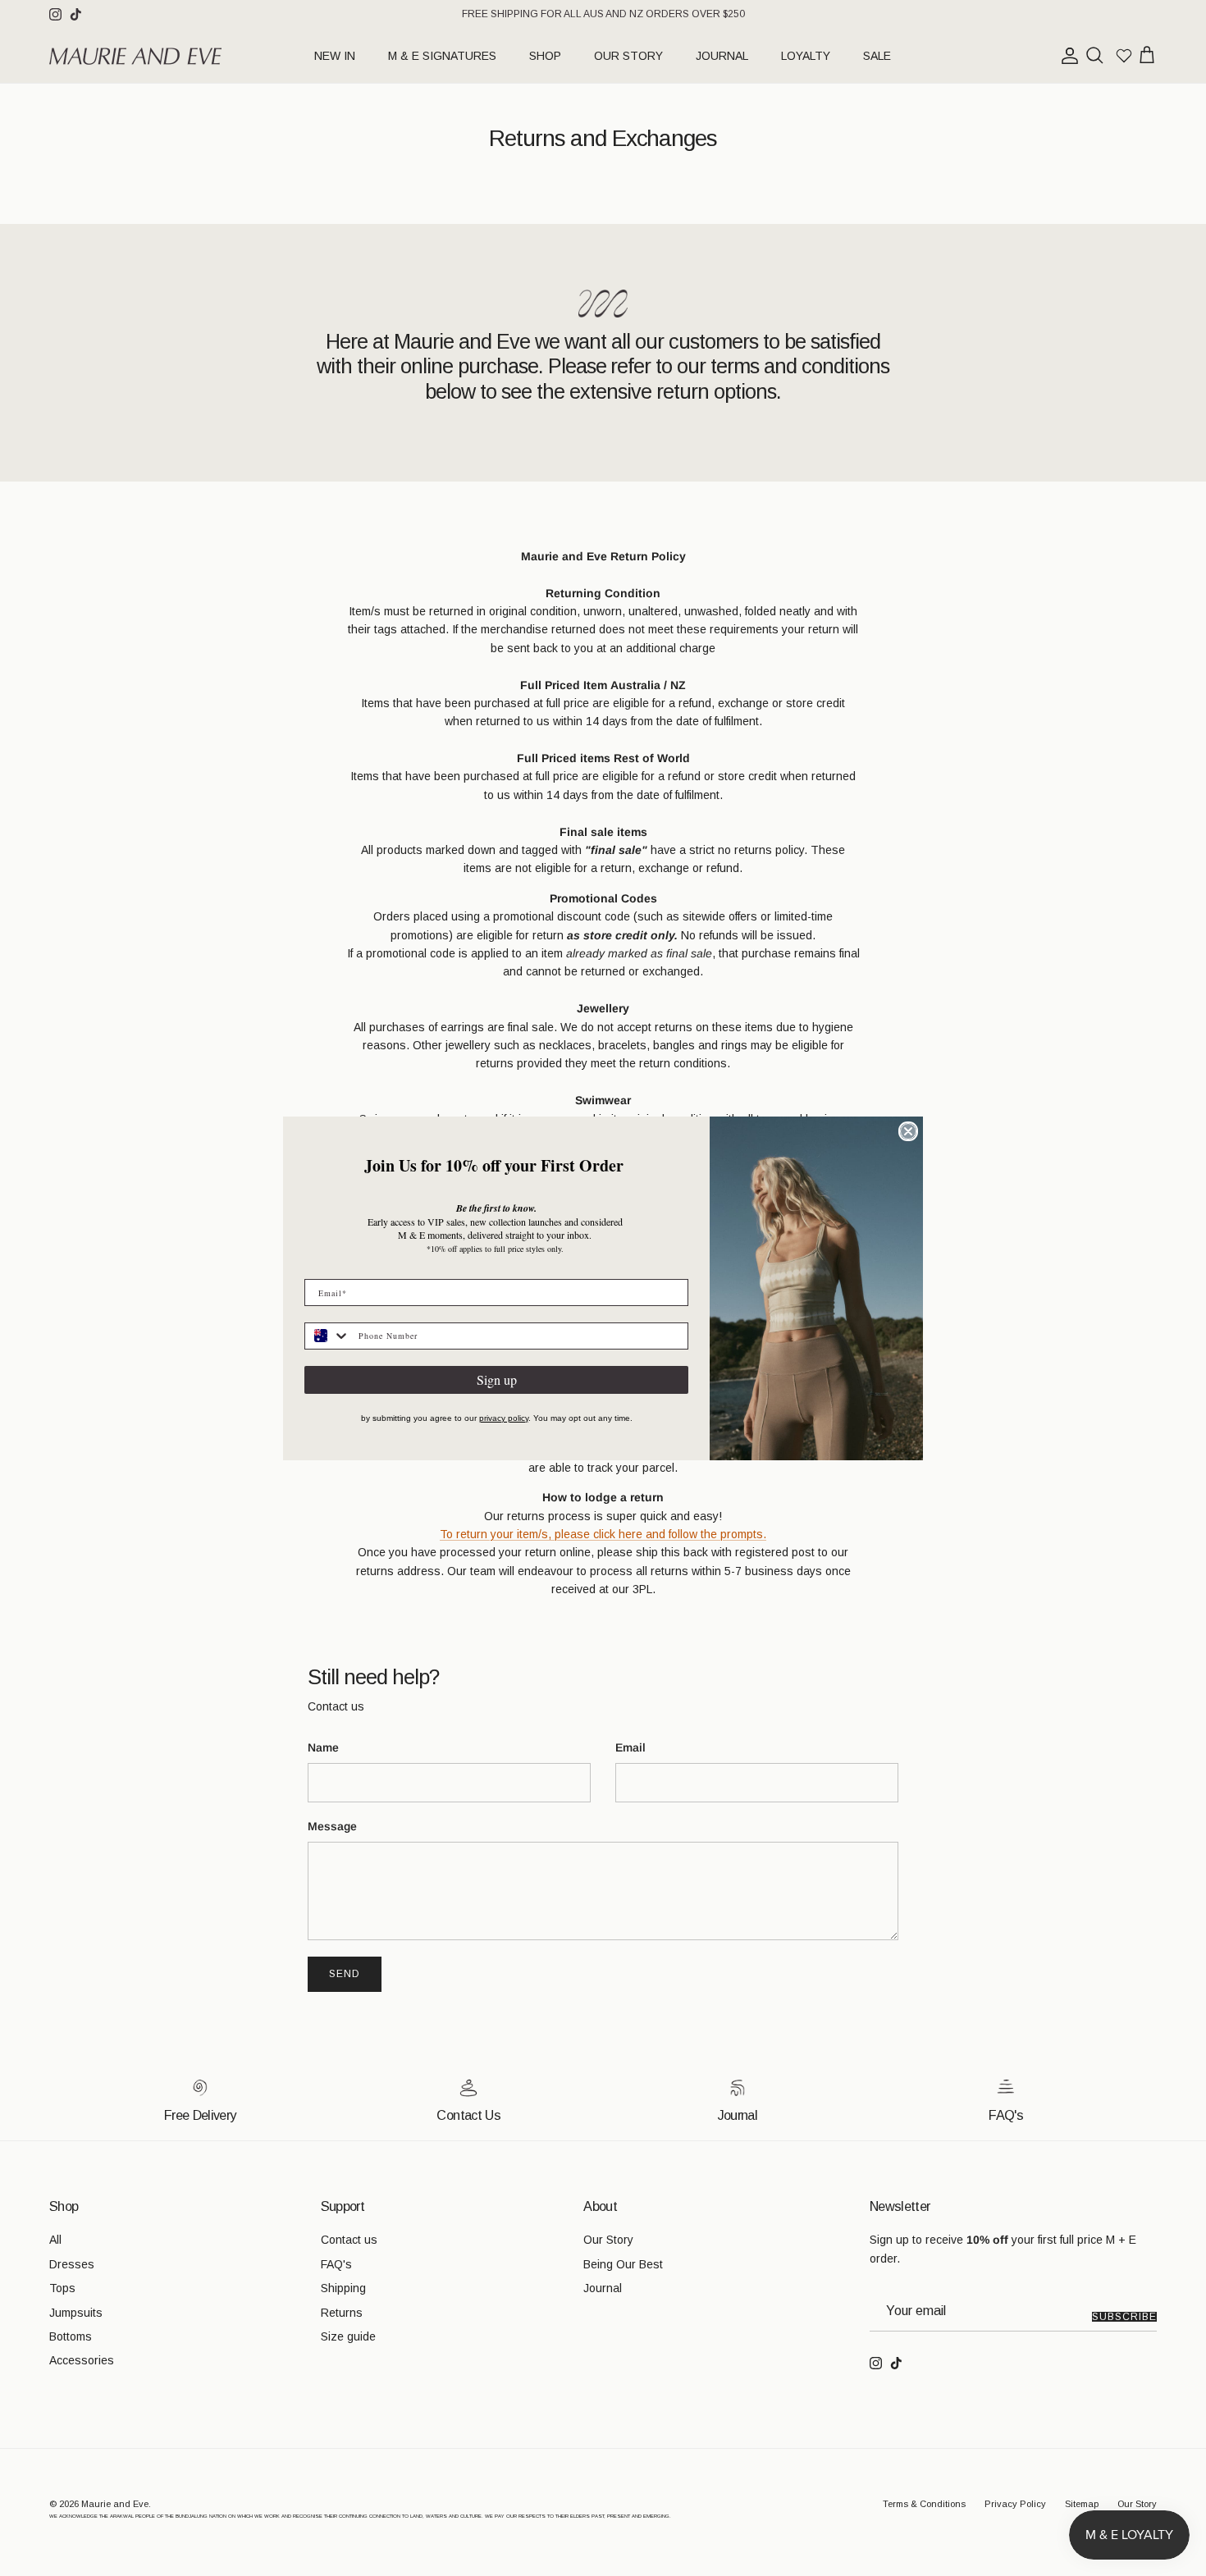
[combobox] (328, 1336)
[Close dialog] (908, 1131)
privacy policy (504, 1418)
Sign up (497, 1379)
